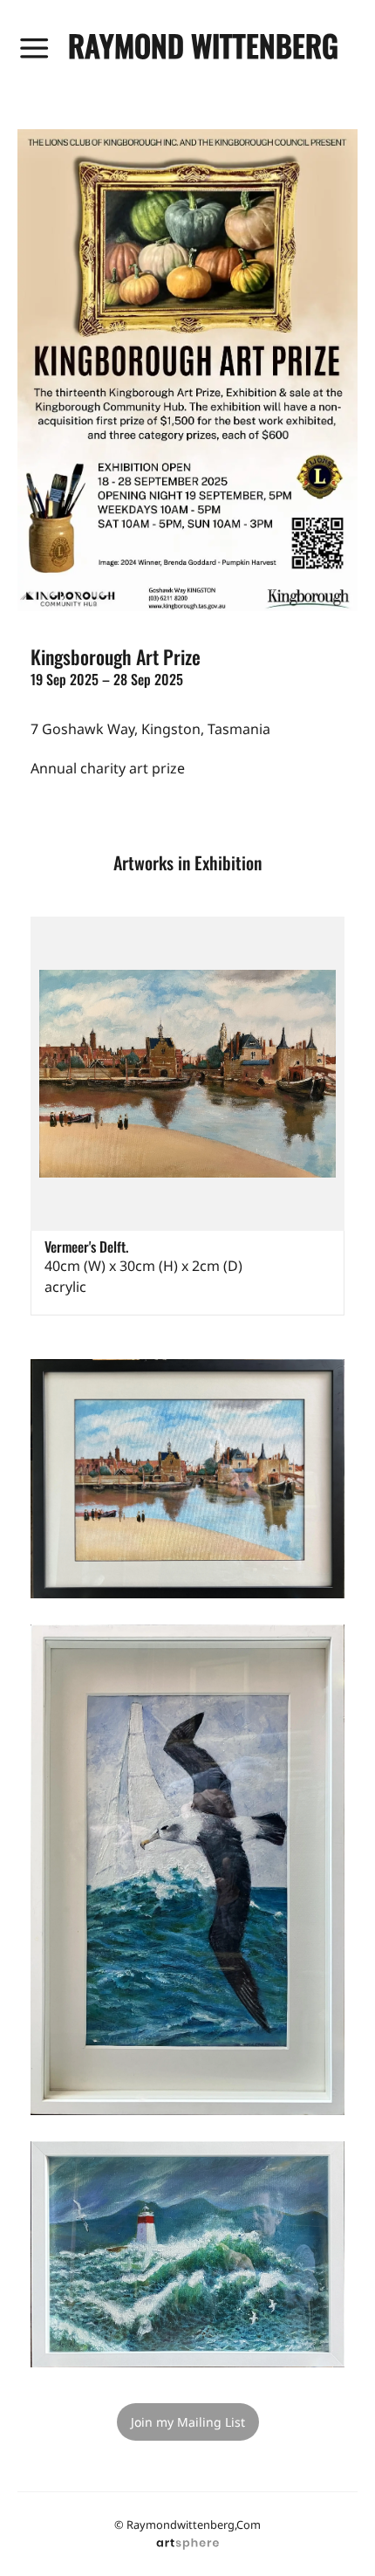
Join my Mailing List (188, 2422)
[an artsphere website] (187, 2541)
